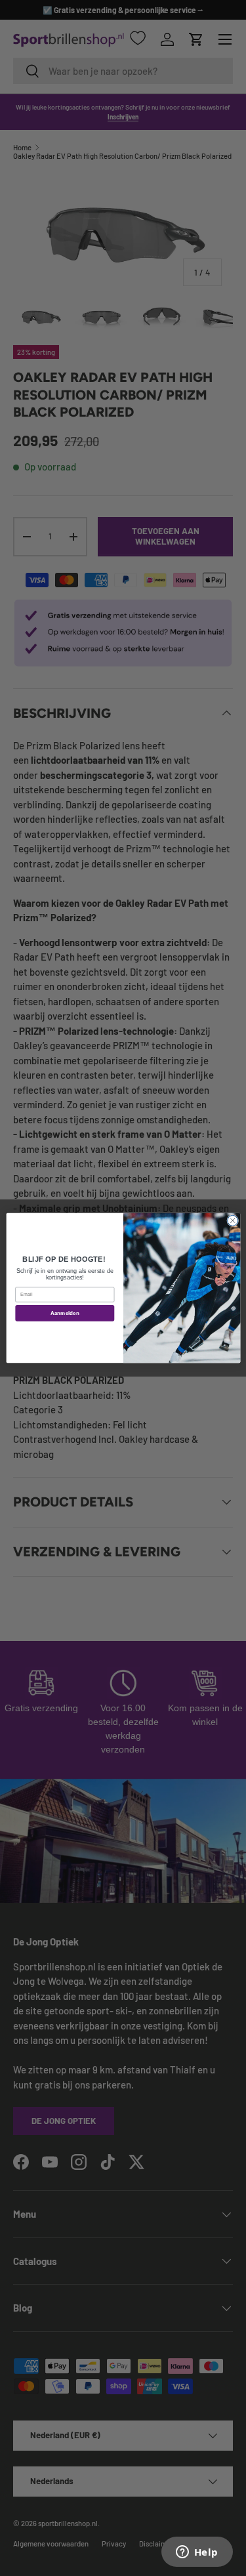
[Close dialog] (232, 1220)
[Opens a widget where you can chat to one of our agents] (197, 2553)
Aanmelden (64, 1313)
